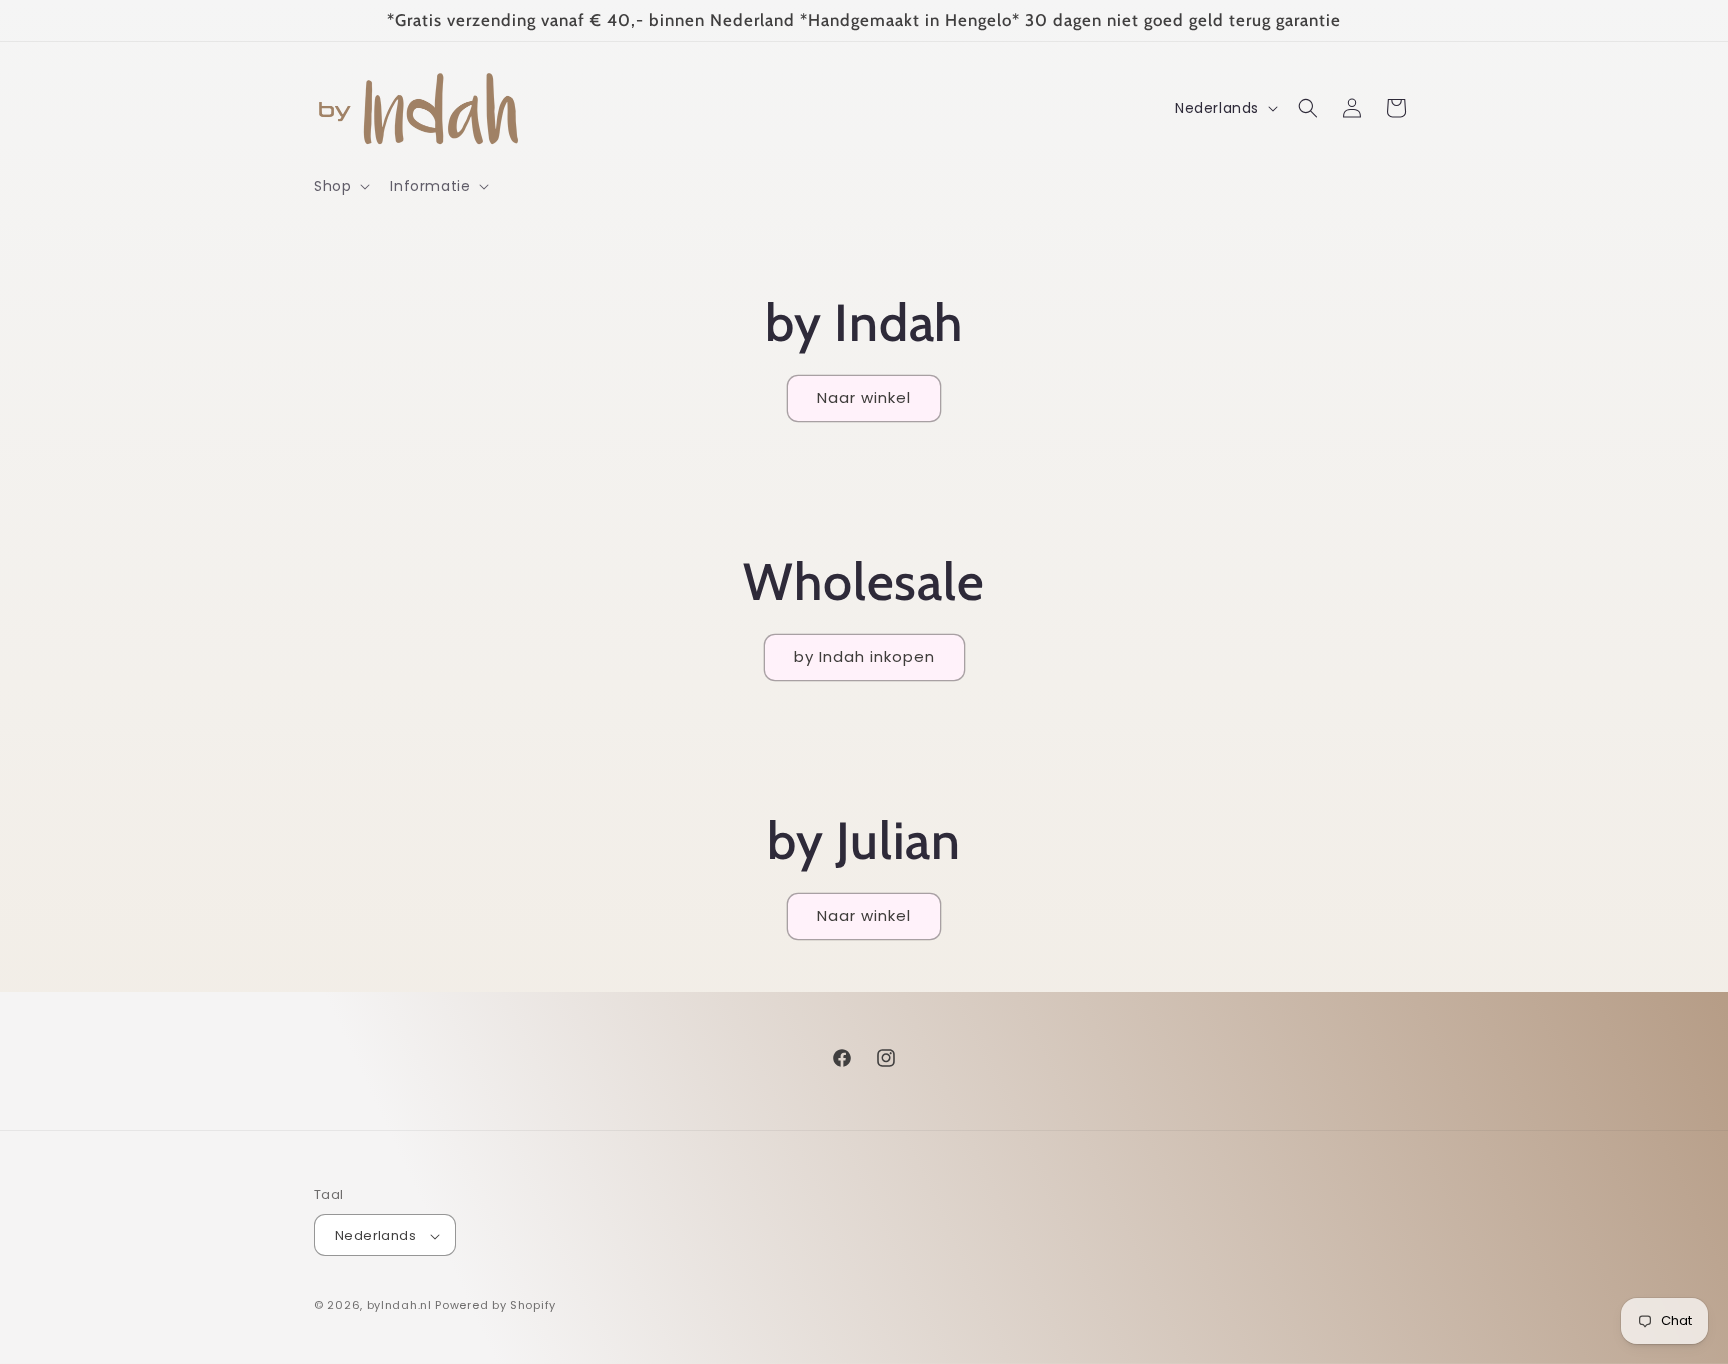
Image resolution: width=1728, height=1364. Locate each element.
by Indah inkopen (864, 656)
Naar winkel (864, 397)
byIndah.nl (399, 1306)
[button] (340, 186)
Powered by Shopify (495, 1306)
